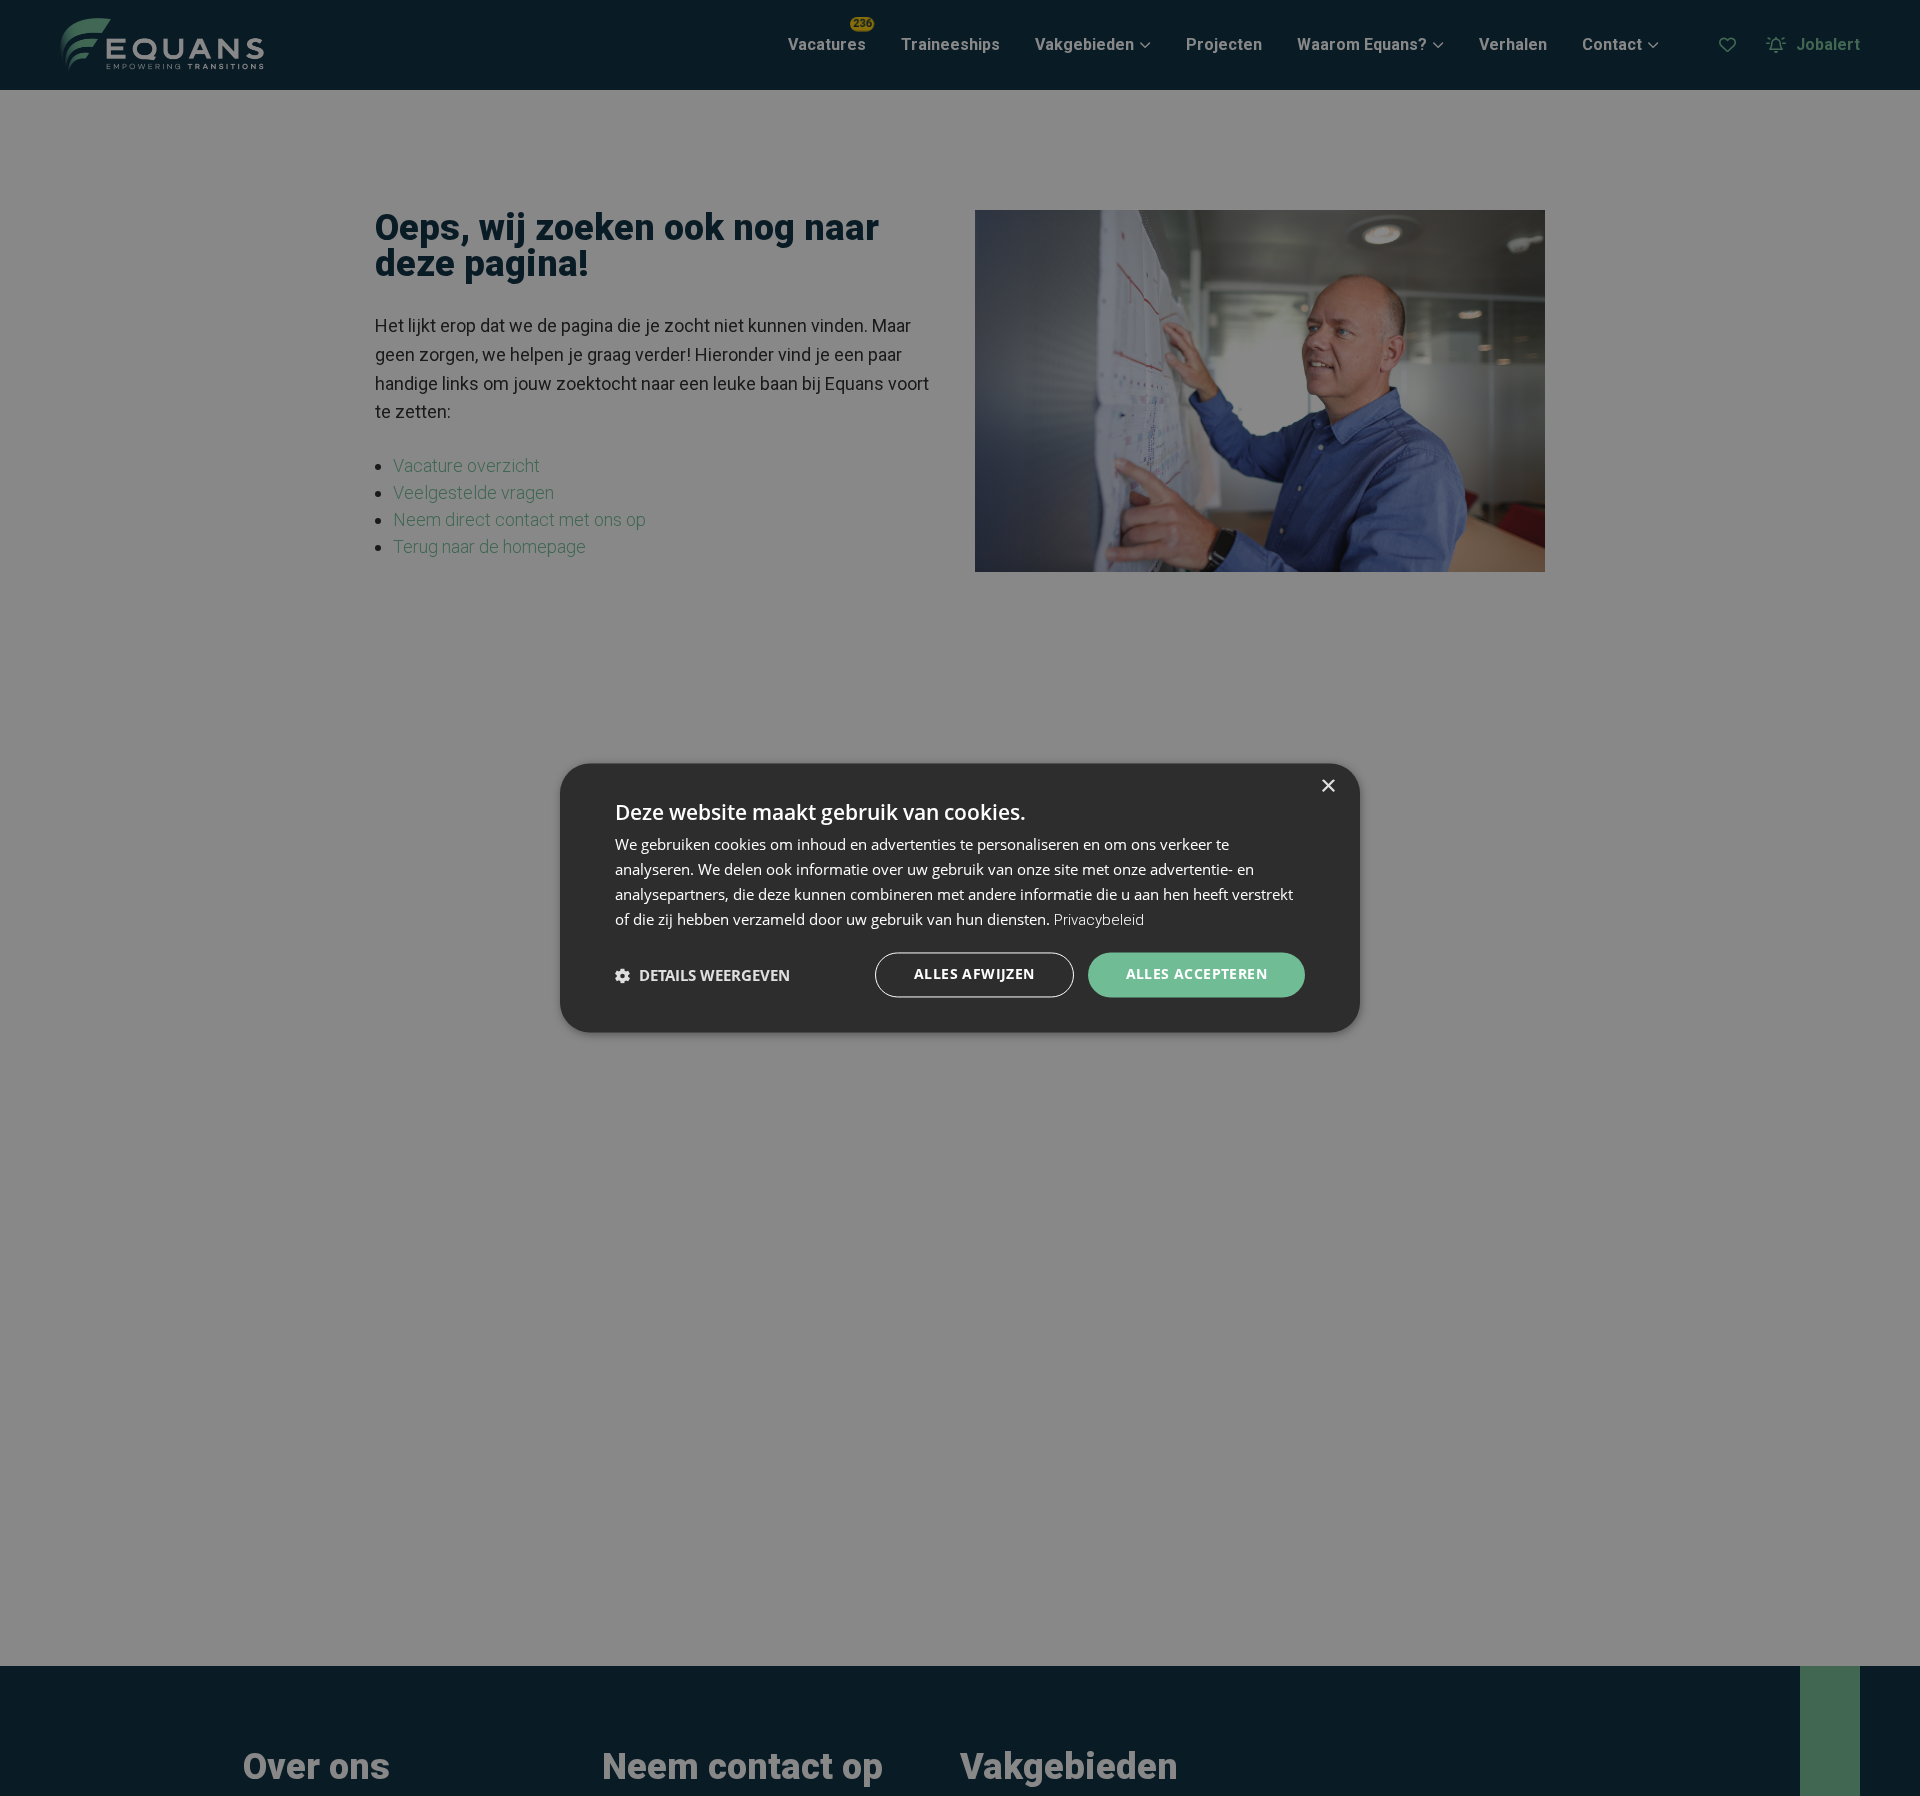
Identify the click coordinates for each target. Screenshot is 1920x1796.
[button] (702, 975)
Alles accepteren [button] (1196, 974)
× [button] (1327, 786)
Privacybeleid (1099, 920)
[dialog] (960, 897)
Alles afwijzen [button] (974, 974)
